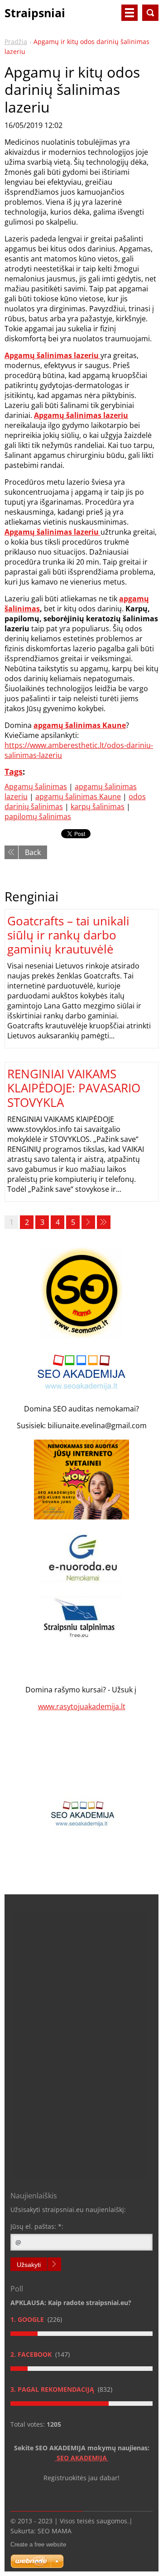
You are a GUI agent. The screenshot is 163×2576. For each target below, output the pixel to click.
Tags (14, 772)
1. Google (28, 2319)
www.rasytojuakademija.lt (82, 1706)
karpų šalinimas (98, 806)
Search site (150, 13)
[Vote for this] (81, 2334)
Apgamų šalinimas (36, 787)
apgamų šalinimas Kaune (78, 796)
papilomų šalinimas (38, 816)
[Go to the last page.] (104, 1222)
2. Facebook (32, 2354)
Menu (129, 13)
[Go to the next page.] (88, 1222)
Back (33, 852)
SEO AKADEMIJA (83, 2458)
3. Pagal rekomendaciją (53, 2389)
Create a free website (38, 2544)
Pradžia (16, 42)
